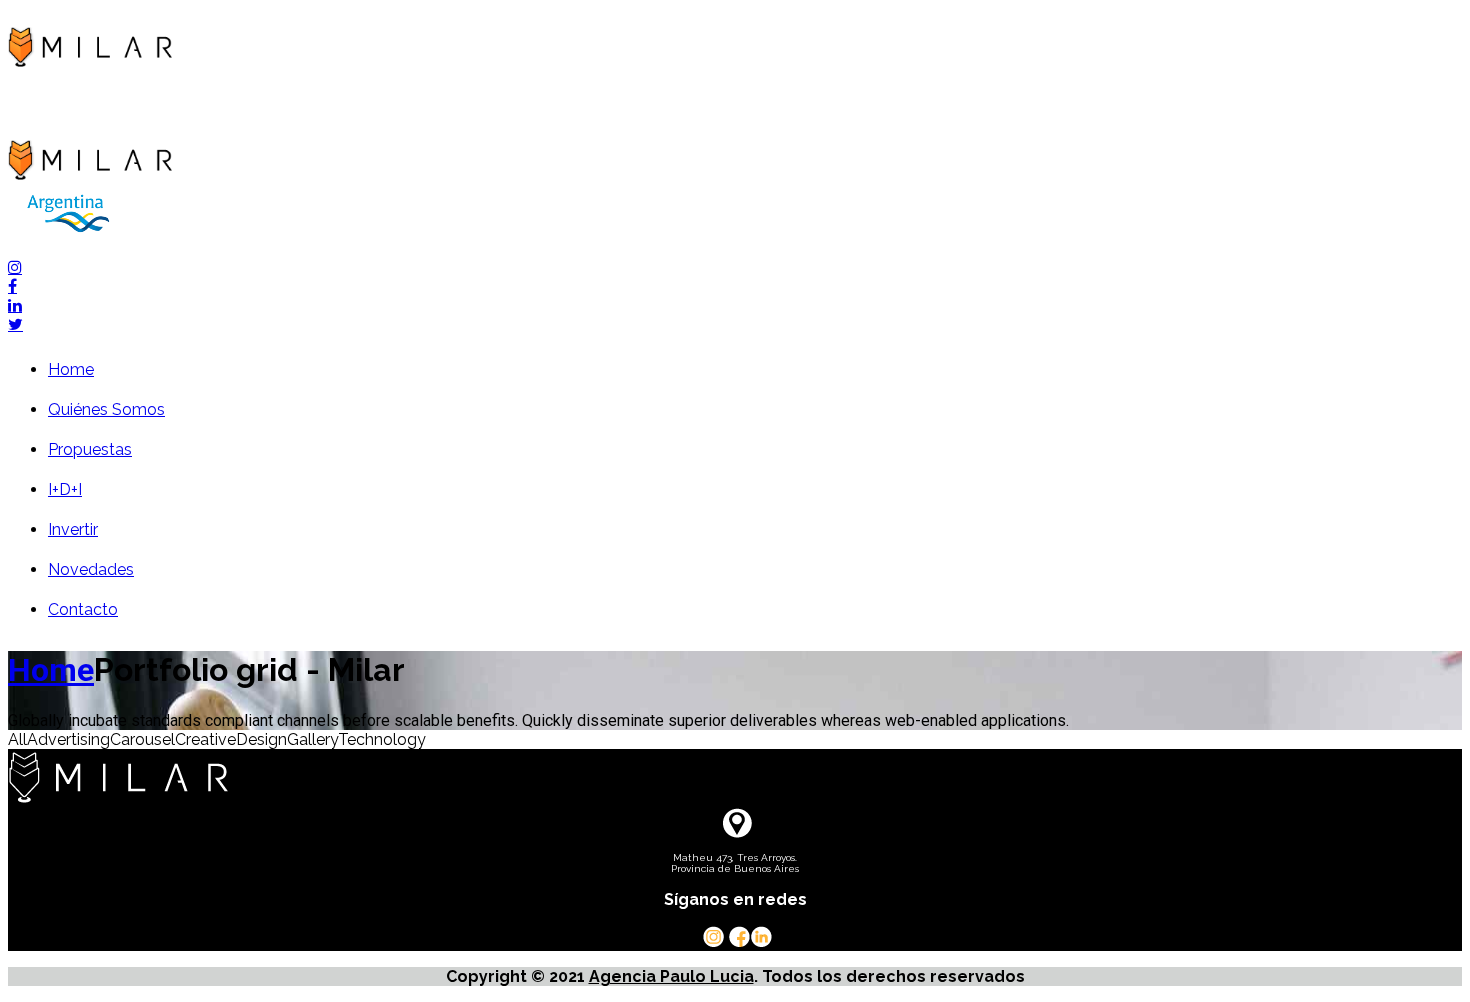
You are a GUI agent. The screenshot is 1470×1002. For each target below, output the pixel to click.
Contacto (83, 609)
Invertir (73, 529)
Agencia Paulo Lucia (671, 976)
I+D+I (65, 489)
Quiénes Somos (106, 409)
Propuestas (90, 449)
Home (71, 369)
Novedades (91, 569)
